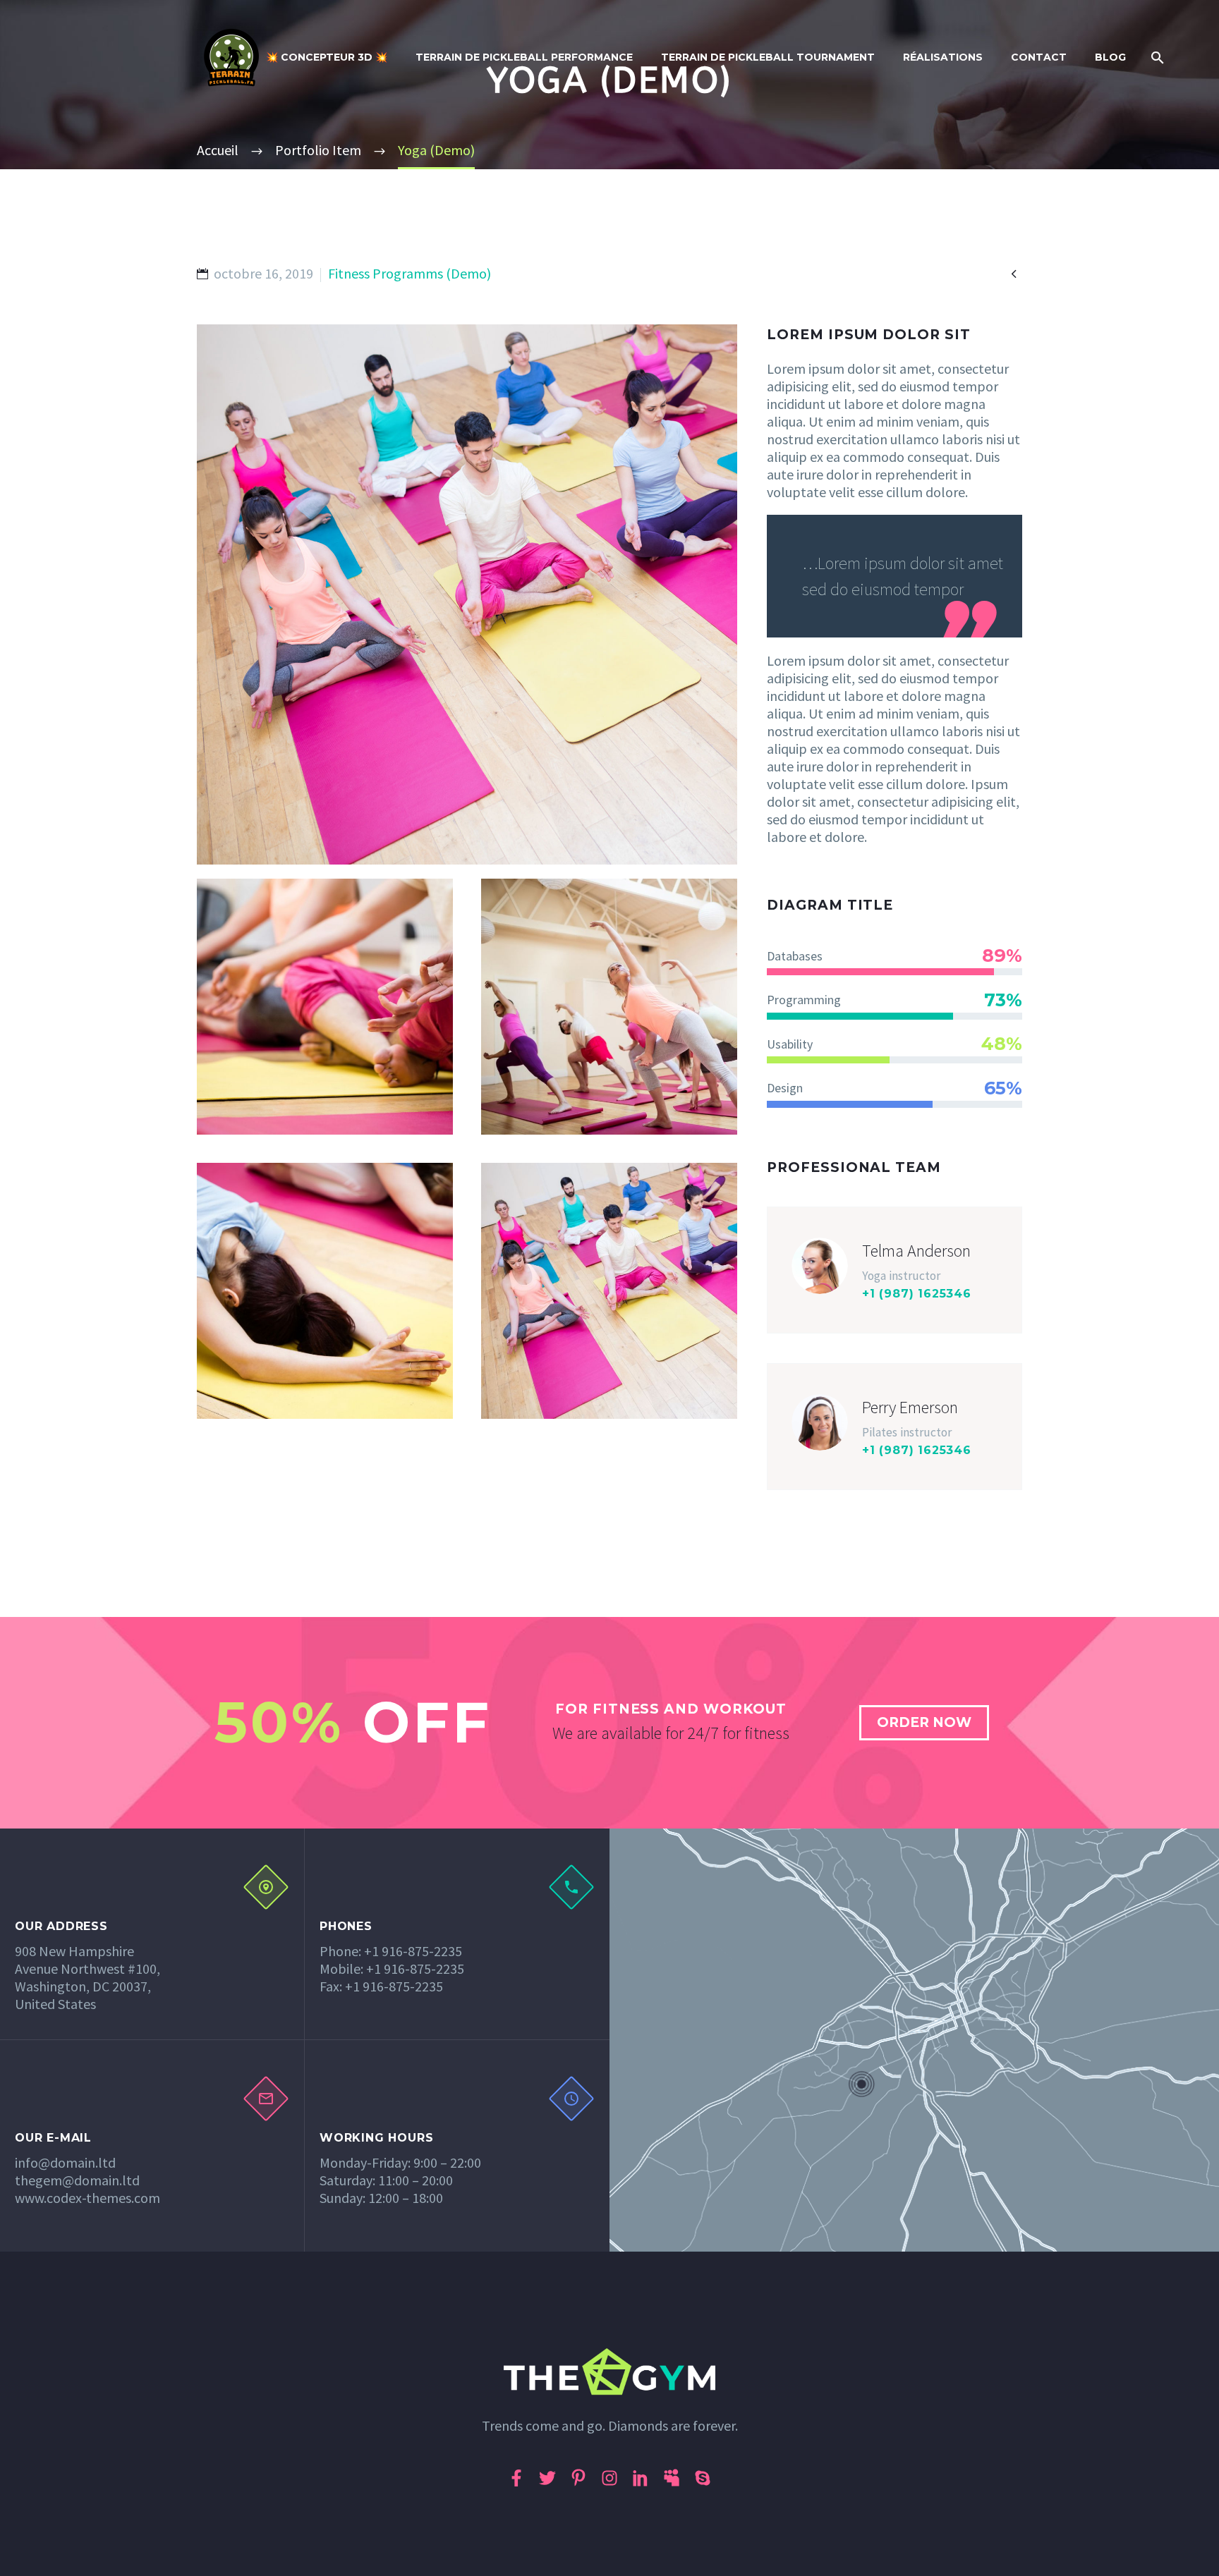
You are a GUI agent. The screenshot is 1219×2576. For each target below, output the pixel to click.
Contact (1039, 57)
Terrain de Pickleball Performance (524, 57)
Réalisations (943, 57)
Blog (1110, 57)
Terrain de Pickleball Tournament (768, 57)
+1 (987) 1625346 (917, 1294)
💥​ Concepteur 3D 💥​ (327, 57)
